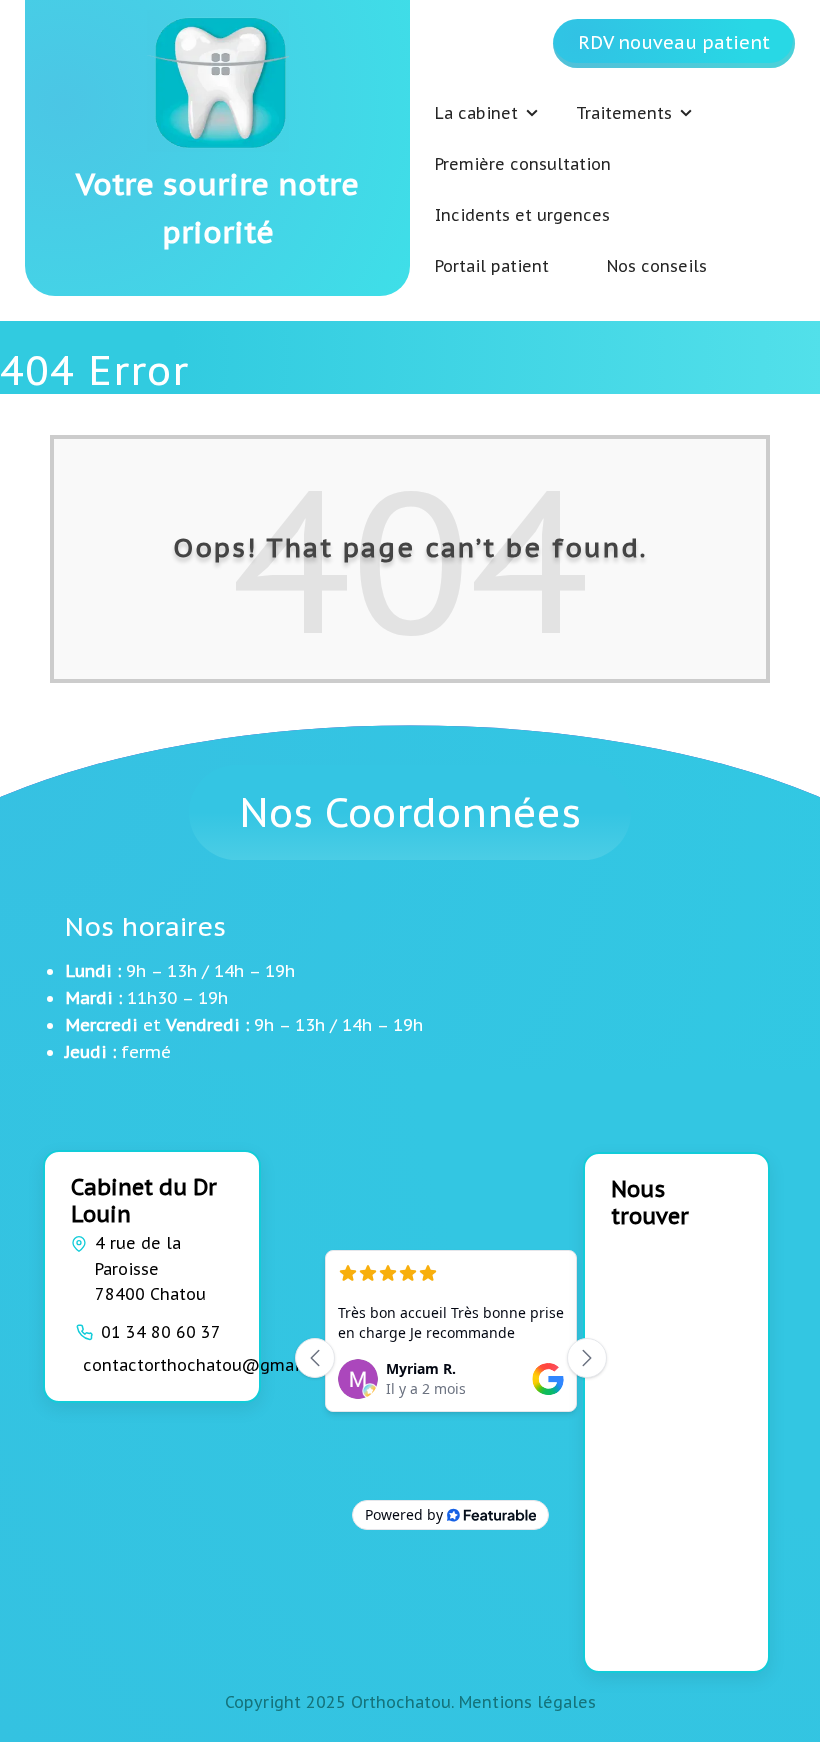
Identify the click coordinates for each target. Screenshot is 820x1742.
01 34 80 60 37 (161, 1332)
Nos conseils (657, 266)
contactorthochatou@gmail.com (212, 1365)
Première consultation (523, 164)
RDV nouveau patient (674, 42)
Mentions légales (527, 1702)
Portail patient (492, 266)
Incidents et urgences (522, 215)
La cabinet (476, 113)
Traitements (624, 113)
